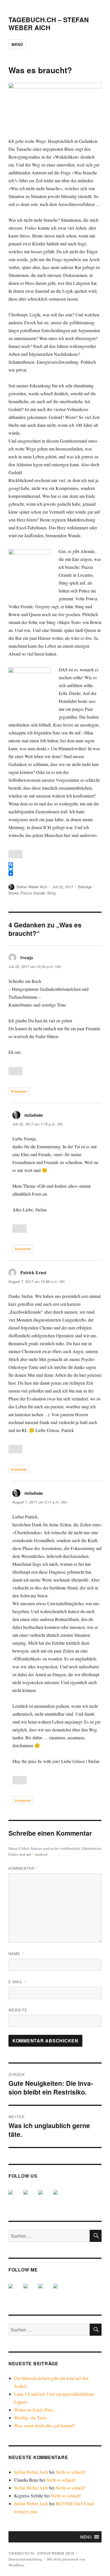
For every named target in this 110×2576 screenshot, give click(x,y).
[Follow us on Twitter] (30, 2197)
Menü (17, 44)
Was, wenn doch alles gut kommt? (45, 2425)
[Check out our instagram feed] (60, 2197)
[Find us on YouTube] (45, 2197)
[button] (86, 2537)
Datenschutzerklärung (25, 2559)
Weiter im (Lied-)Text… (36, 2410)
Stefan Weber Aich (32, 887)
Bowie (13, 893)
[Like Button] (16, 854)
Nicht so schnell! (71, 2472)
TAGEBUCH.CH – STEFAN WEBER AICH (49, 24)
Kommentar (23, 1868)
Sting (51, 893)
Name (16, 1954)
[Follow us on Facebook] (15, 2197)
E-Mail (17, 1982)
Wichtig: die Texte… (33, 2418)
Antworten (19, 1091)
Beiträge (85, 887)
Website (18, 2010)
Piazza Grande (33, 893)
